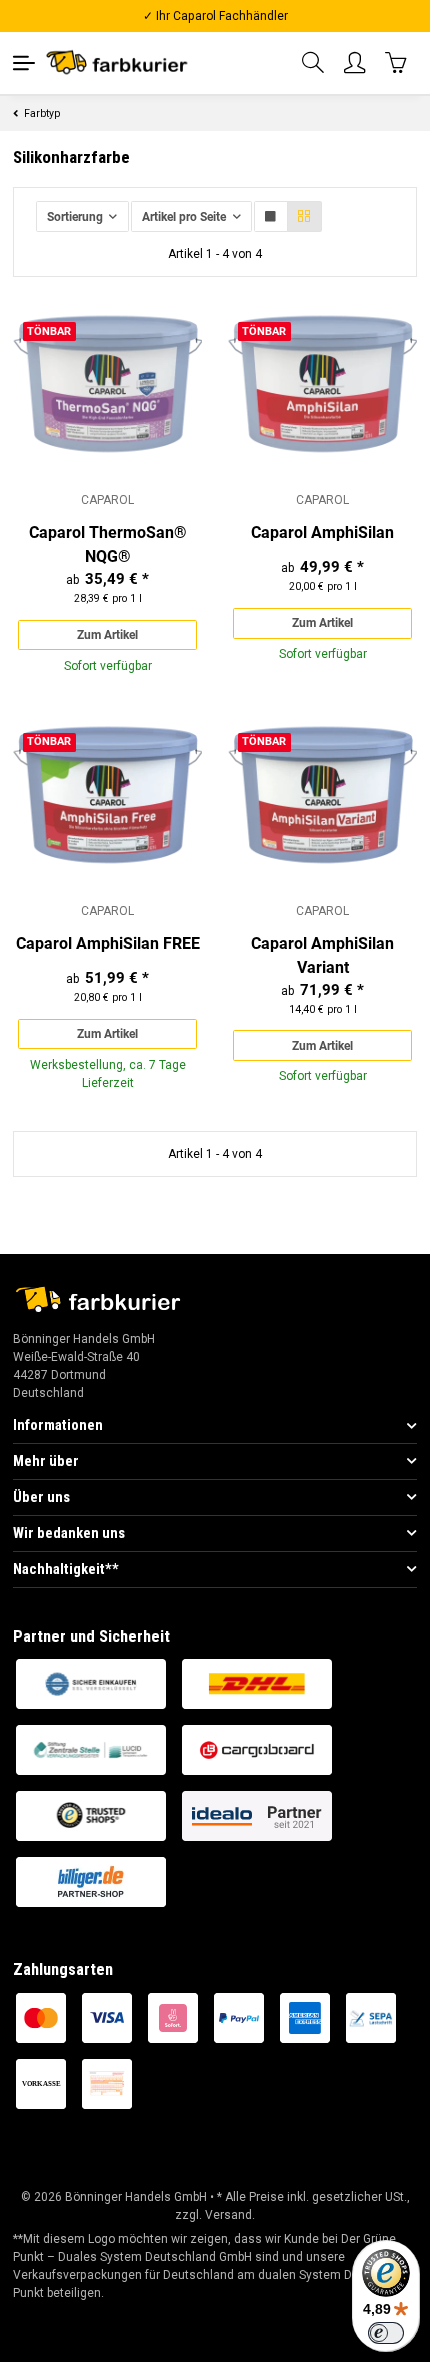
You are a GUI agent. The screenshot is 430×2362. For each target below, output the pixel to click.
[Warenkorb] (397, 62)
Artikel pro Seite (184, 217)
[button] (314, 63)
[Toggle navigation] (24, 63)
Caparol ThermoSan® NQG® (108, 544)
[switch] (386, 2333)
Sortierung (75, 217)
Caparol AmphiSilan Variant (322, 955)
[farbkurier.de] (121, 62)
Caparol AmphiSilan (322, 532)
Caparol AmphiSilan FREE (108, 943)
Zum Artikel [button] (107, 635)
